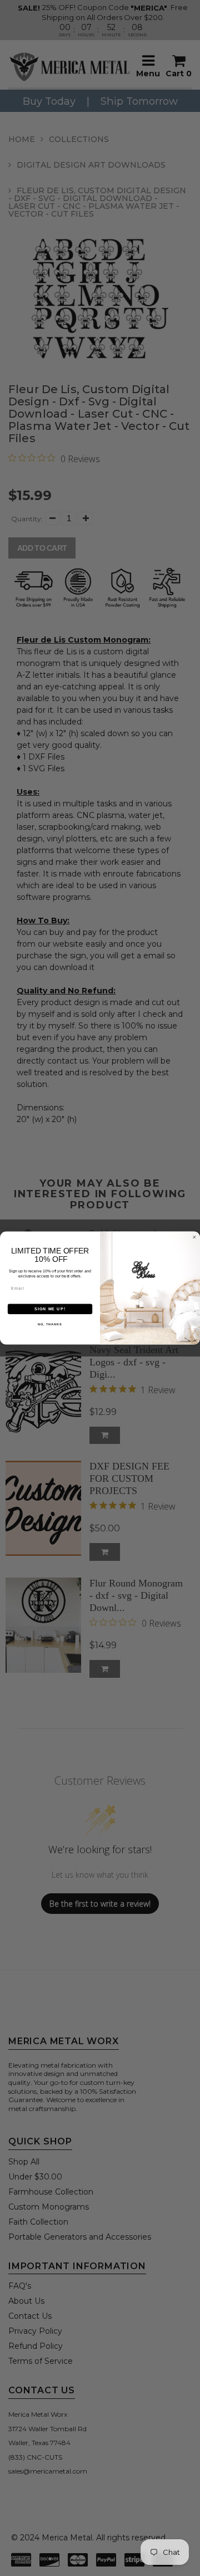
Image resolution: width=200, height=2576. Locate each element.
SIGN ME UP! (50, 1309)
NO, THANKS (50, 1324)
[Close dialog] (194, 1237)
